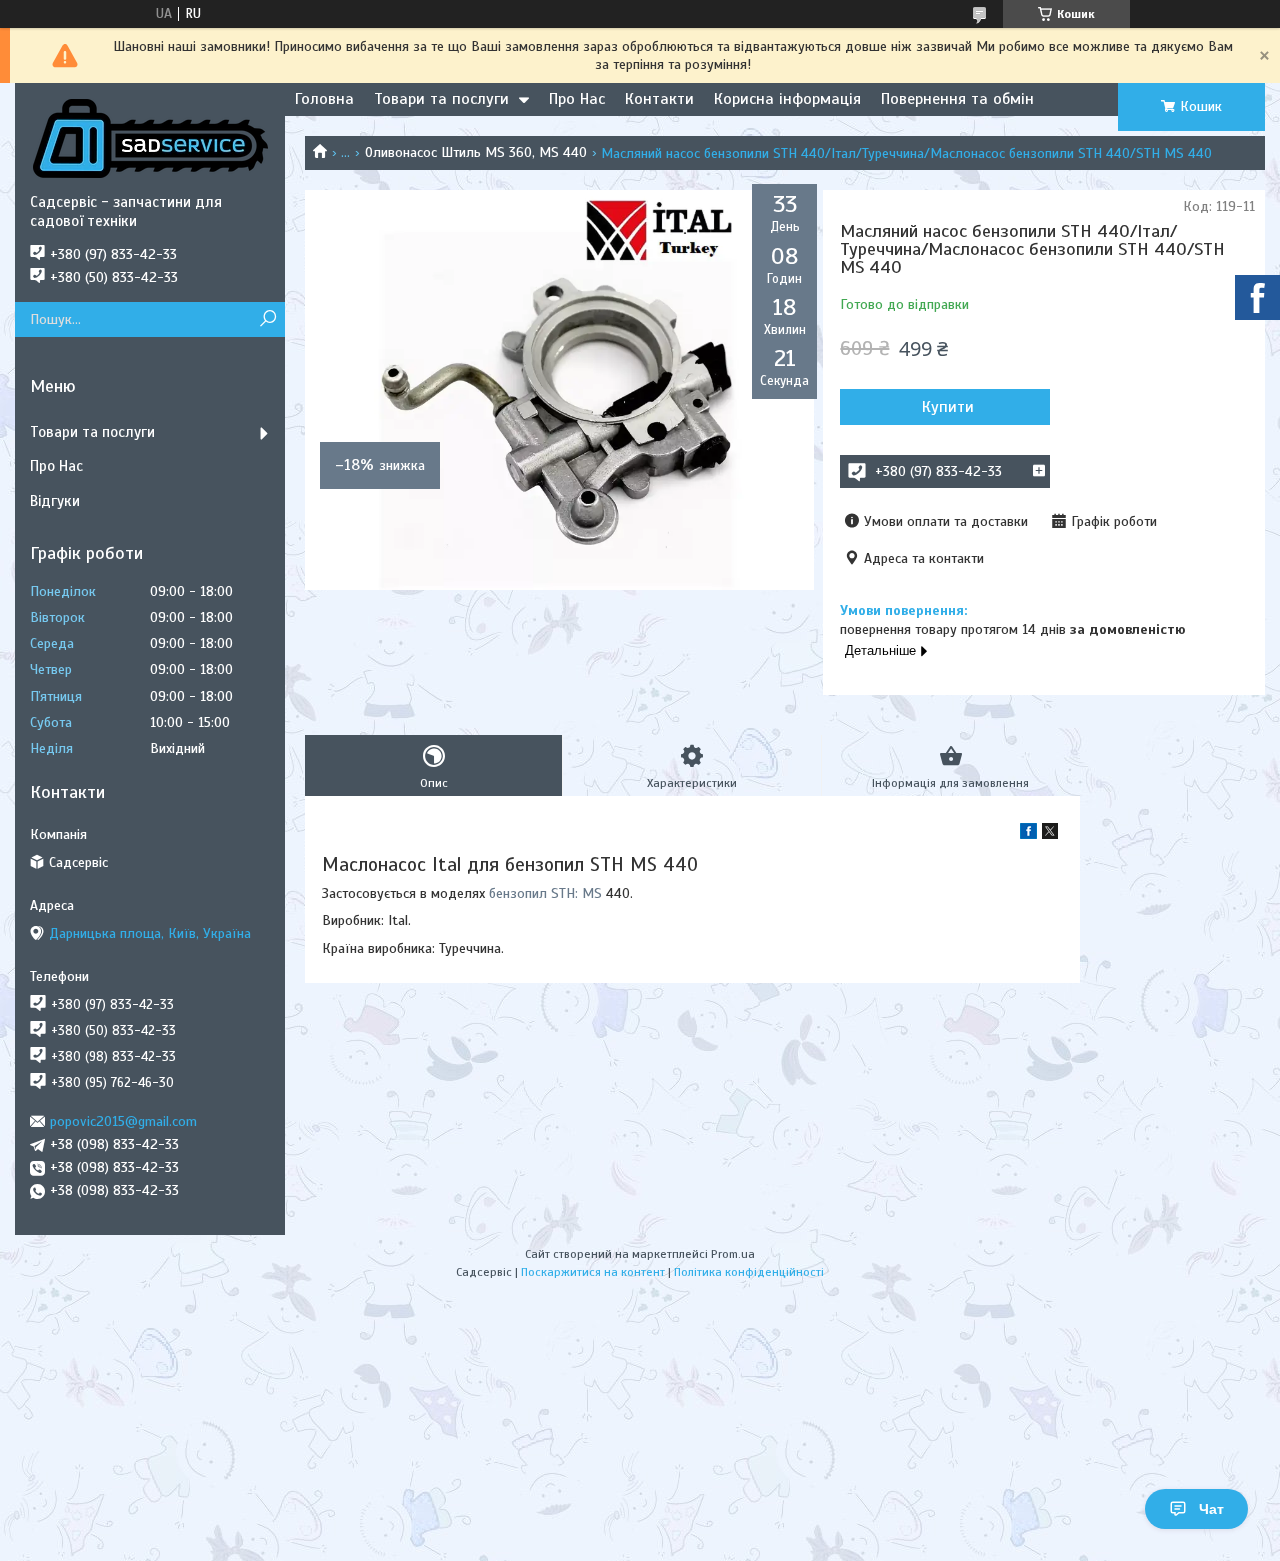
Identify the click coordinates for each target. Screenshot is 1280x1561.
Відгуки (55, 501)
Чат (1211, 1509)
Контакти (659, 99)
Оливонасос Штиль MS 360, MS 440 (476, 152)
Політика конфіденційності (749, 1272)
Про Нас (577, 99)
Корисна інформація (787, 99)
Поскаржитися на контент (593, 1272)
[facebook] (1028, 834)
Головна (324, 99)
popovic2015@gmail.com (123, 1121)
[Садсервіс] (150, 138)
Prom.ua (733, 1254)
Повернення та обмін (957, 99)
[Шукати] (267, 319)
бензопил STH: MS (545, 893)
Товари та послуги (441, 99)
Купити (948, 407)
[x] (1050, 834)
